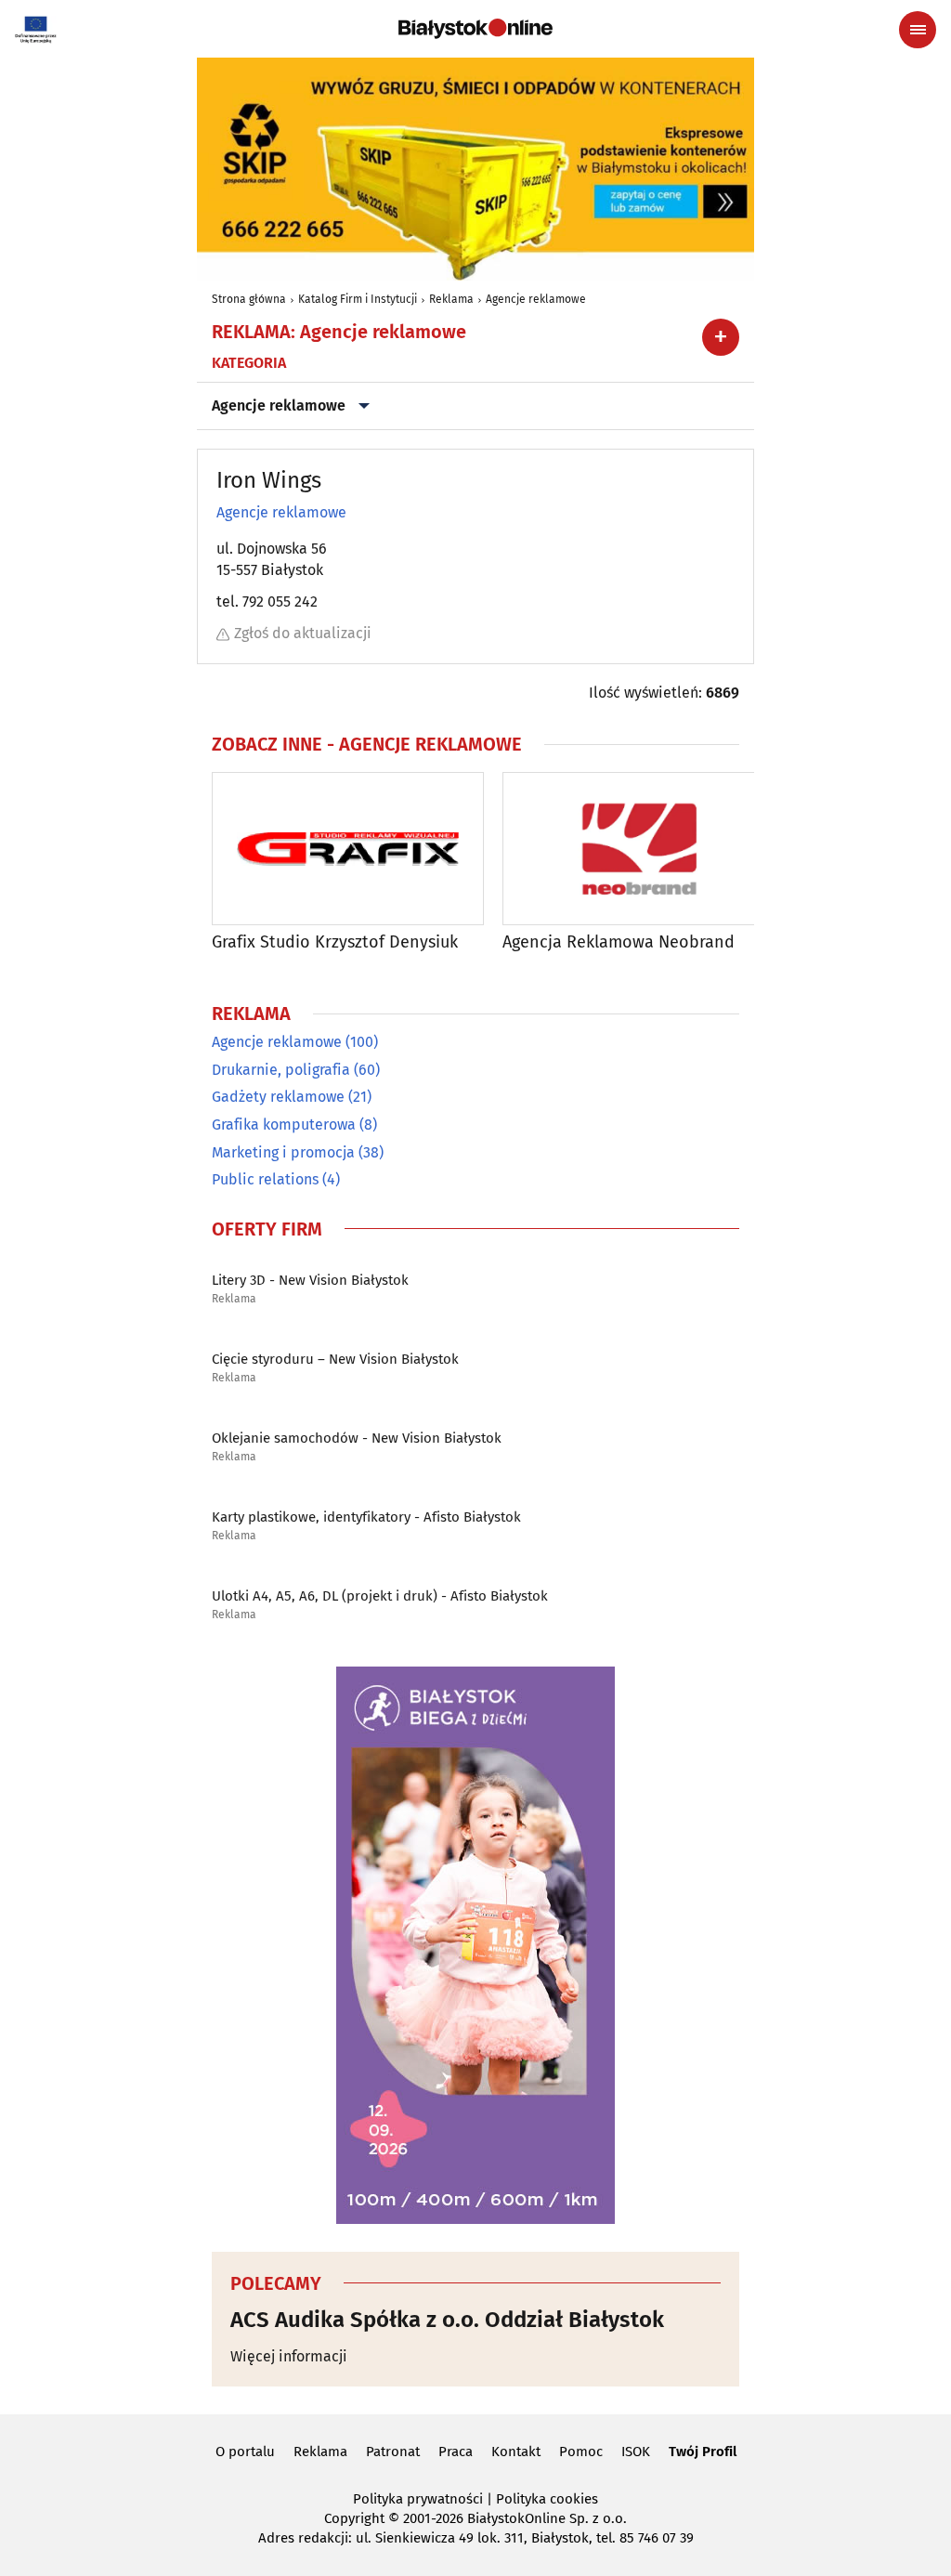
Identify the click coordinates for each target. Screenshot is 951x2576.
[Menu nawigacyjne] (918, 30)
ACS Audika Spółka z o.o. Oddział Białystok (447, 2320)
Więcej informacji (289, 2356)
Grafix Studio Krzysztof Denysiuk (335, 942)
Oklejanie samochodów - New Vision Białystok (357, 1438)
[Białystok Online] (475, 29)
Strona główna (249, 299)
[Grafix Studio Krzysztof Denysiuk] (348, 849)
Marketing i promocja (283, 1152)
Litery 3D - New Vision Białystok (310, 1280)
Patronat (393, 2452)
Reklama (451, 299)
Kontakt (516, 2452)
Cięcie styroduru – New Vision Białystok (335, 1359)
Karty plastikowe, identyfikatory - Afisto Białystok (366, 1517)
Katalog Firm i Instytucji (358, 299)
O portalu (245, 2452)
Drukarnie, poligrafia (281, 1070)
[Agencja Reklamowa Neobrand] (638, 849)
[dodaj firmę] (721, 337)
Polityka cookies (547, 2499)
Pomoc (581, 2452)
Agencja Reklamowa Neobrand (619, 942)
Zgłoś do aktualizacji (303, 633)
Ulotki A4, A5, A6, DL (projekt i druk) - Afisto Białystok (380, 1596)
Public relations (265, 1179)
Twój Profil (703, 2452)
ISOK (636, 2452)
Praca (456, 2452)
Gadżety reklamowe (278, 1097)
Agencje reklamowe (536, 299)
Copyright (354, 2518)
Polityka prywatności (418, 2499)
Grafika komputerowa (284, 1125)
